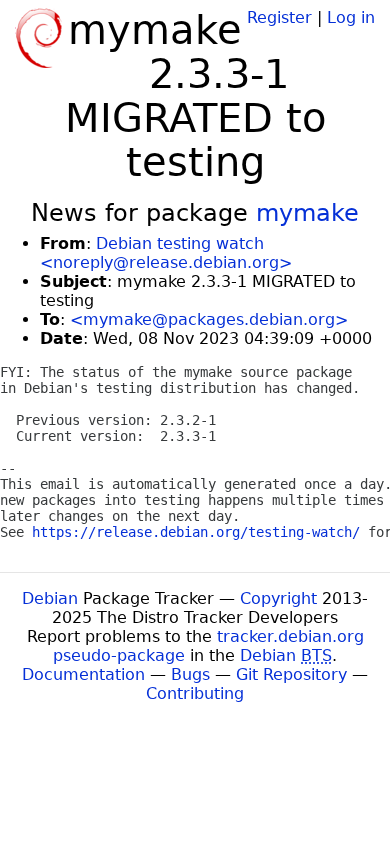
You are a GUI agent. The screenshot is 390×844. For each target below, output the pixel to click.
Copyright (278, 598)
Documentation (83, 674)
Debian (50, 598)
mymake (307, 213)
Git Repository (291, 674)
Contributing (195, 693)
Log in (351, 17)
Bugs (190, 674)
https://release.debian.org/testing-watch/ (196, 532)
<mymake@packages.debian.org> (209, 319)
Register (279, 17)
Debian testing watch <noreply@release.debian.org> (166, 253)
